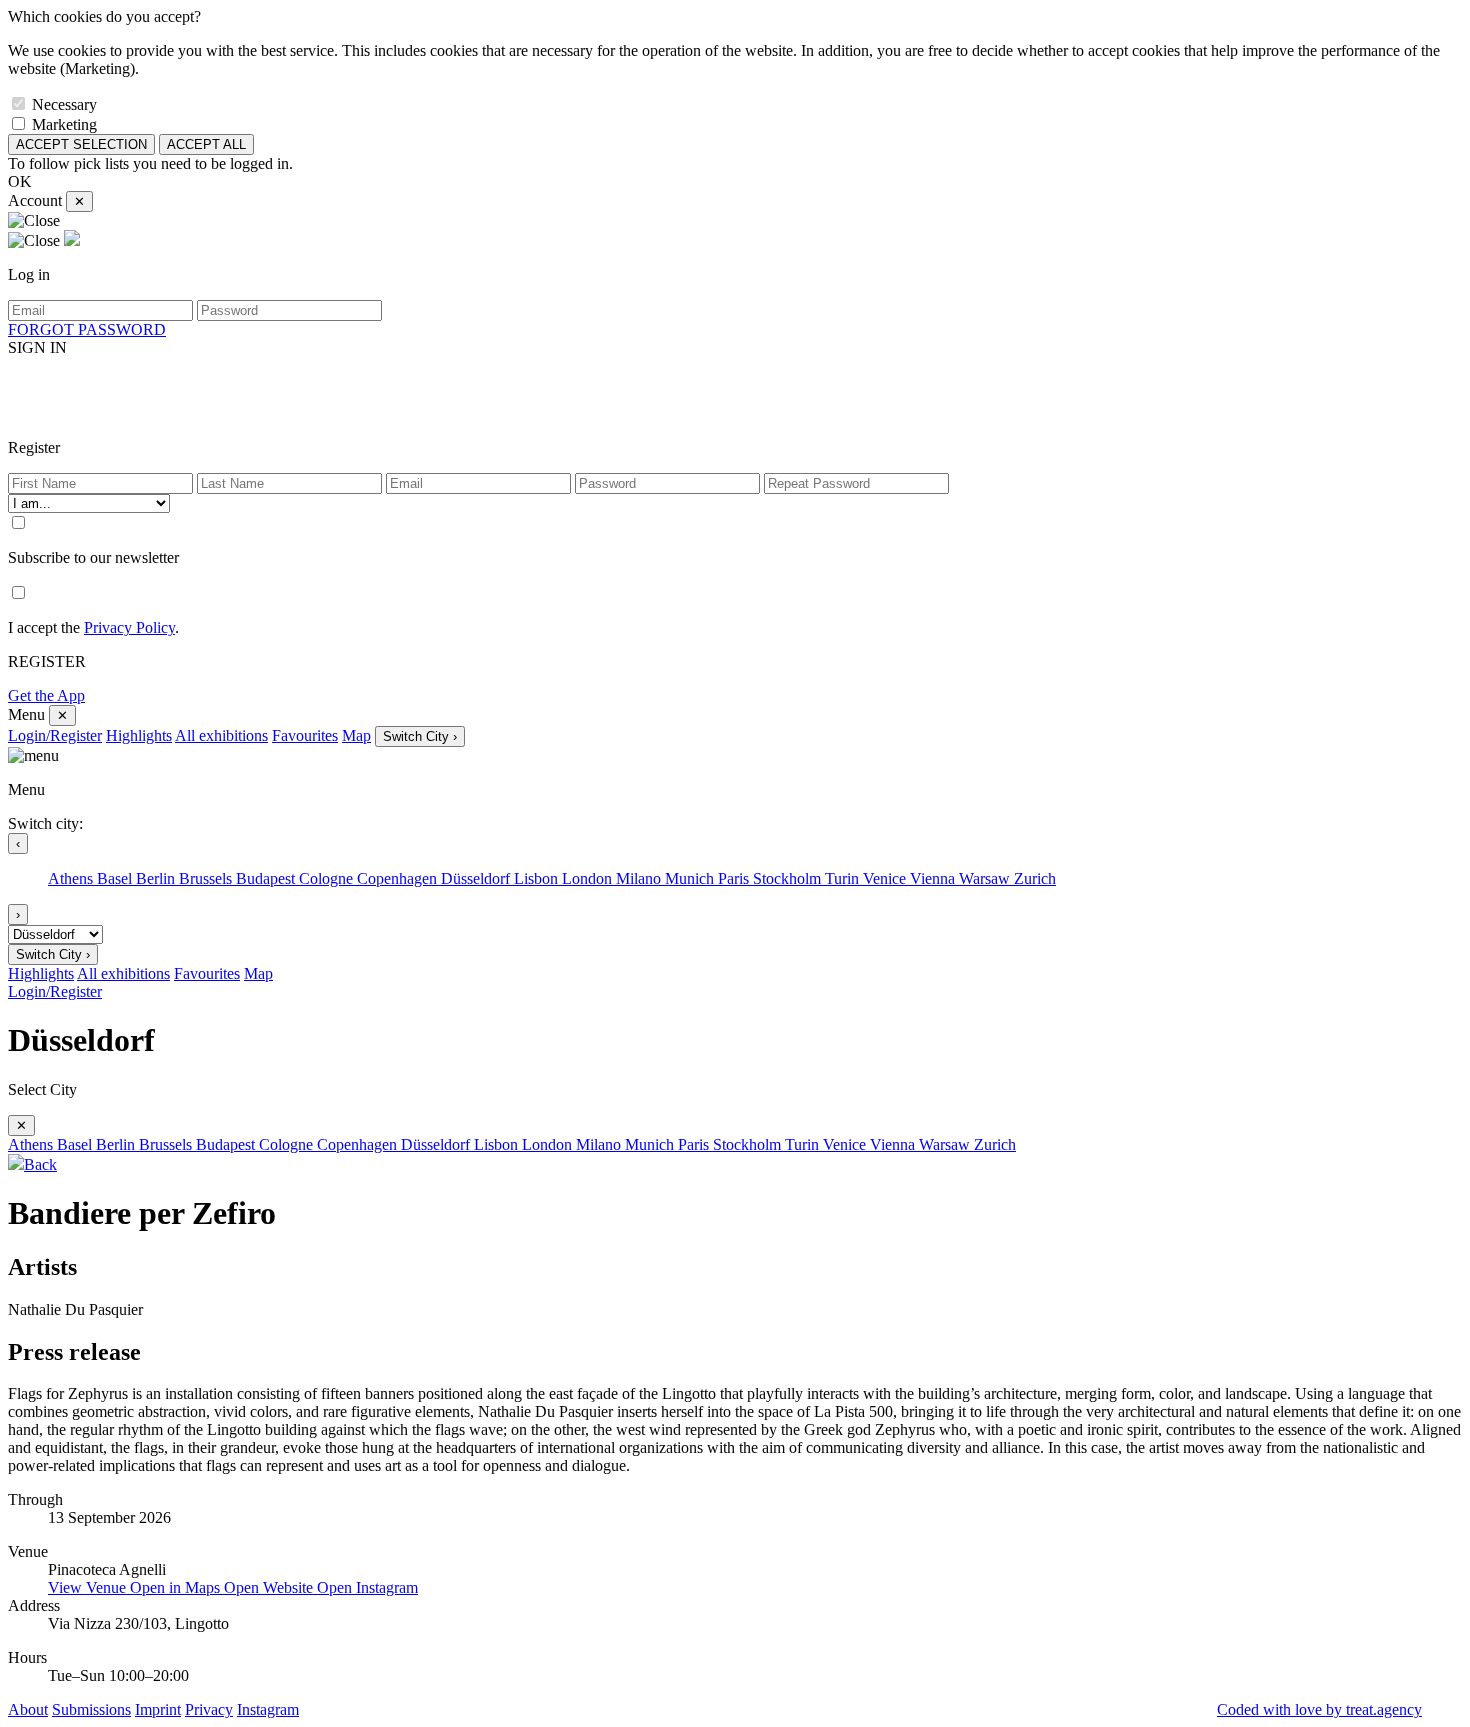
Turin (844, 878)
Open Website (270, 1587)
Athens (72, 878)
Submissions (91, 1709)
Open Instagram (367, 1587)
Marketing (64, 124)
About (28, 1709)
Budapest (267, 878)
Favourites (305, 735)
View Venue (89, 1587)
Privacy (209, 1709)
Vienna (934, 878)
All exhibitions (221, 735)
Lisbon (538, 878)
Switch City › (420, 736)
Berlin (157, 878)
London (589, 878)
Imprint (158, 1709)
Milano (640, 878)
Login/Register (55, 735)
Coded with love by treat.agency (1319, 1709)
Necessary (64, 104)
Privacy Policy (129, 627)
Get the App (46, 695)
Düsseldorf (477, 878)
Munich (691, 878)
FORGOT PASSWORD (87, 329)
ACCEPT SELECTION (81, 144)
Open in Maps (177, 1587)
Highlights (139, 735)
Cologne (328, 878)
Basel (116, 878)
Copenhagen (399, 878)
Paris (735, 878)
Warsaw (986, 878)
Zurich (1035, 878)
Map (356, 735)
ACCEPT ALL (206, 144)
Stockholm (789, 878)
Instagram (268, 1709)
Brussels (207, 878)
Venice (886, 878)
